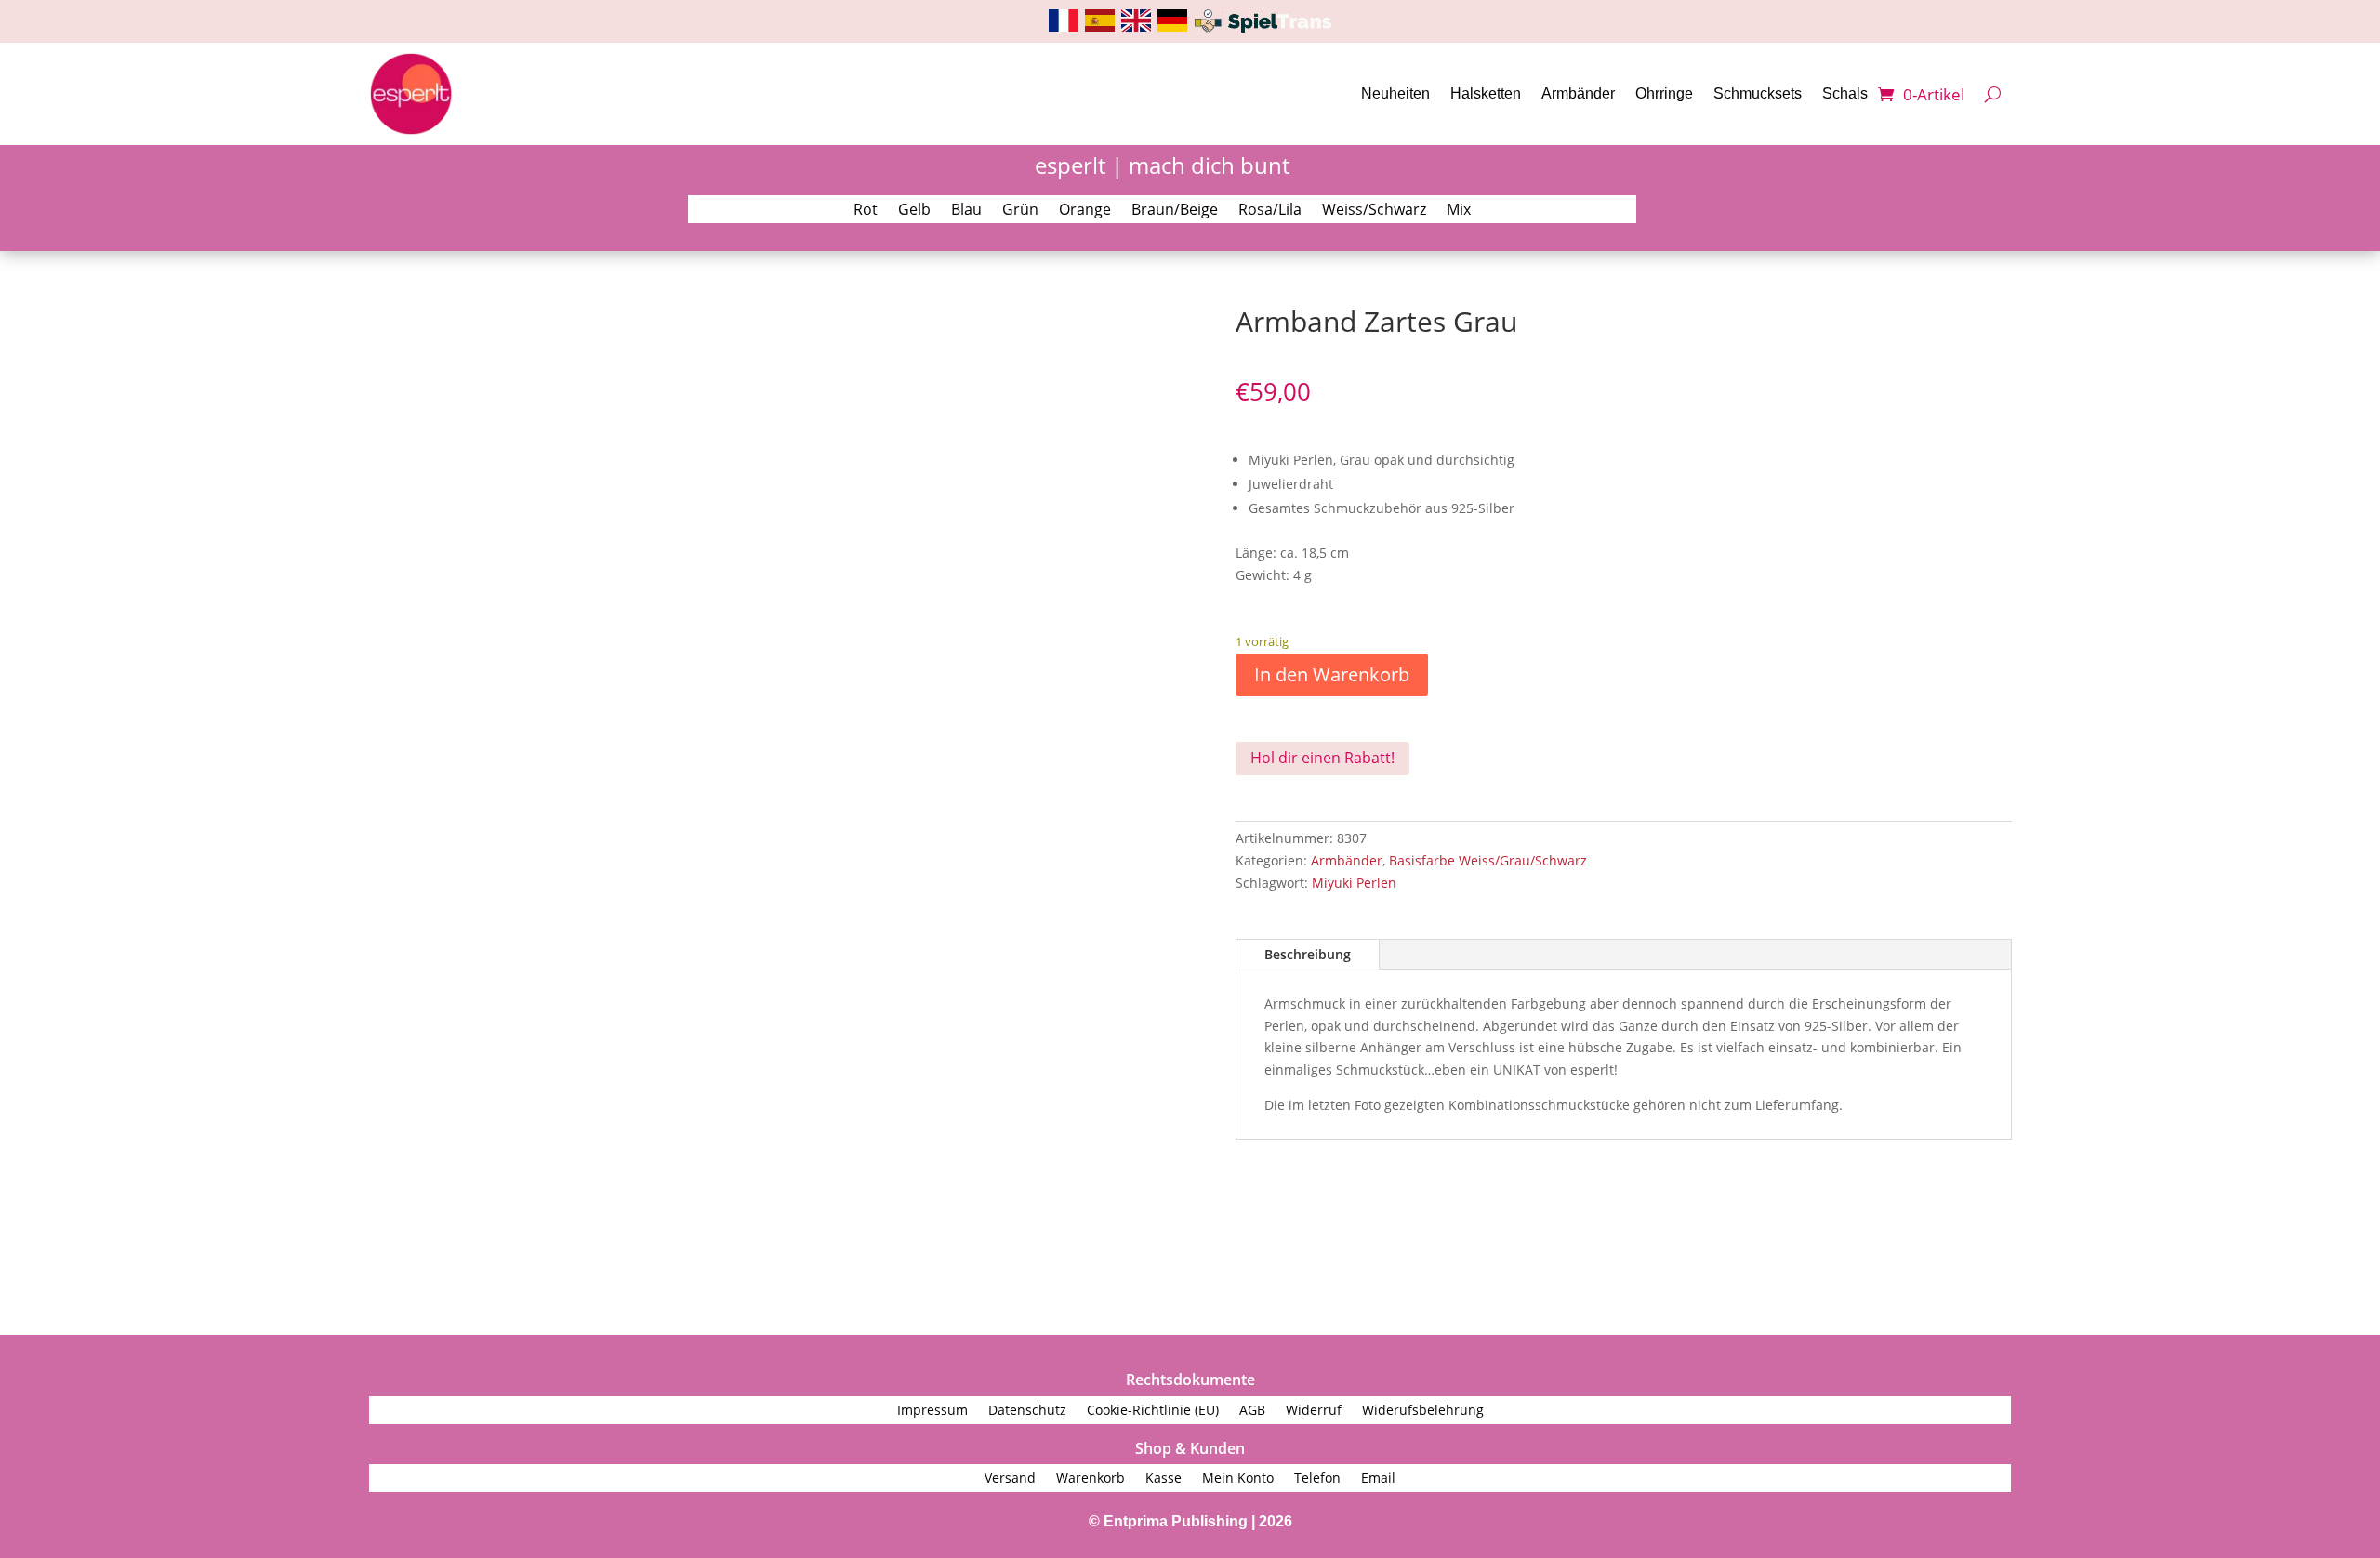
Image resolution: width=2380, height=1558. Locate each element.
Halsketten (1486, 93)
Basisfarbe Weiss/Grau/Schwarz (1488, 860)
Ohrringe (1664, 93)
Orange (1085, 211)
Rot (866, 211)
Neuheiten (1395, 93)
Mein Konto (1238, 1479)
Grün (1020, 211)
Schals (1845, 93)
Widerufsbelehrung (1423, 1411)
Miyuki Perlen (1354, 883)
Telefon (1317, 1479)
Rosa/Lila (1270, 211)
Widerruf (1314, 1411)
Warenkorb (1091, 1479)
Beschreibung (1308, 954)
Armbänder (1578, 93)
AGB (1252, 1411)
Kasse (1164, 1479)
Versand (1010, 1479)
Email (1378, 1479)
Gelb (914, 211)
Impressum (932, 1411)
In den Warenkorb (1332, 674)
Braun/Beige (1175, 211)
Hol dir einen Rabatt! (1322, 758)
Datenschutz (1027, 1411)
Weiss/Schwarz (1374, 211)
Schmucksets (1758, 93)
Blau (966, 211)
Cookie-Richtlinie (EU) (1153, 1411)
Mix (1459, 211)
